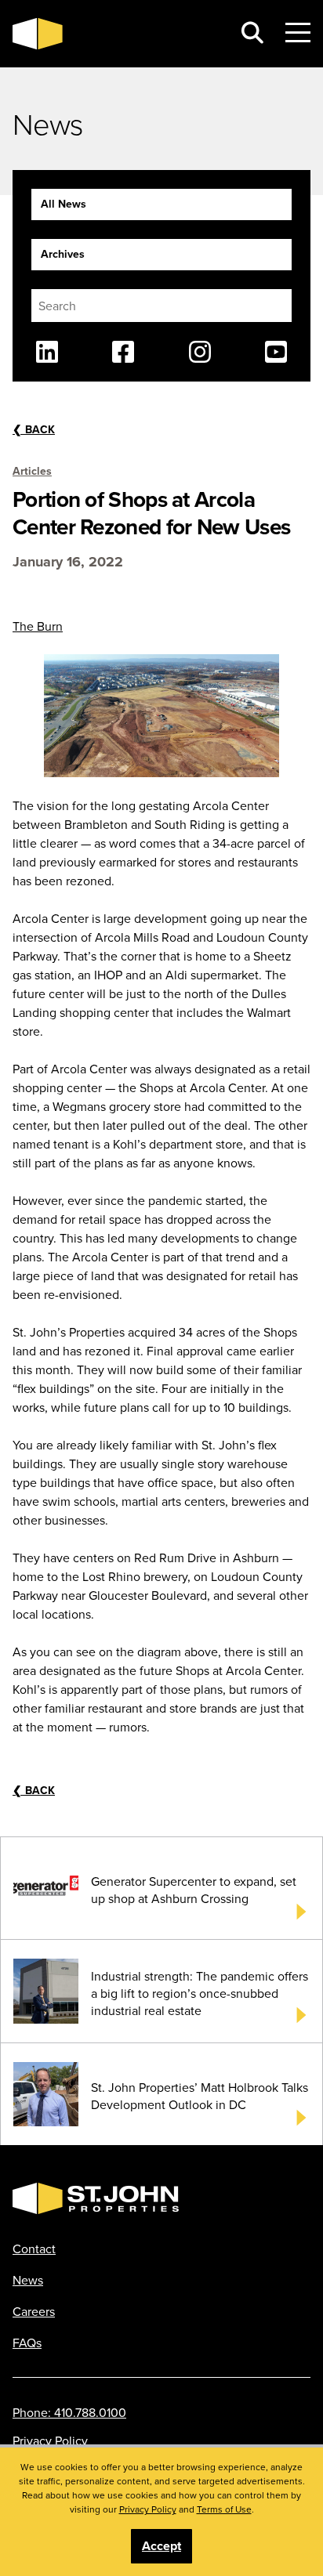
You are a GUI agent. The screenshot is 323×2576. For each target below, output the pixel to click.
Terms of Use (224, 2509)
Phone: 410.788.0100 (69, 2412)
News (28, 2280)
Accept (161, 2546)
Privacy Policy (50, 2440)
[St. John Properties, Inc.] (116, 34)
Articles (32, 471)
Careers (34, 2311)
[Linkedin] (47, 352)
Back (34, 429)
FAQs (27, 2343)
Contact (34, 2249)
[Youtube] (276, 352)
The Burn (38, 626)
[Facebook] (123, 352)
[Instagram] (200, 352)
